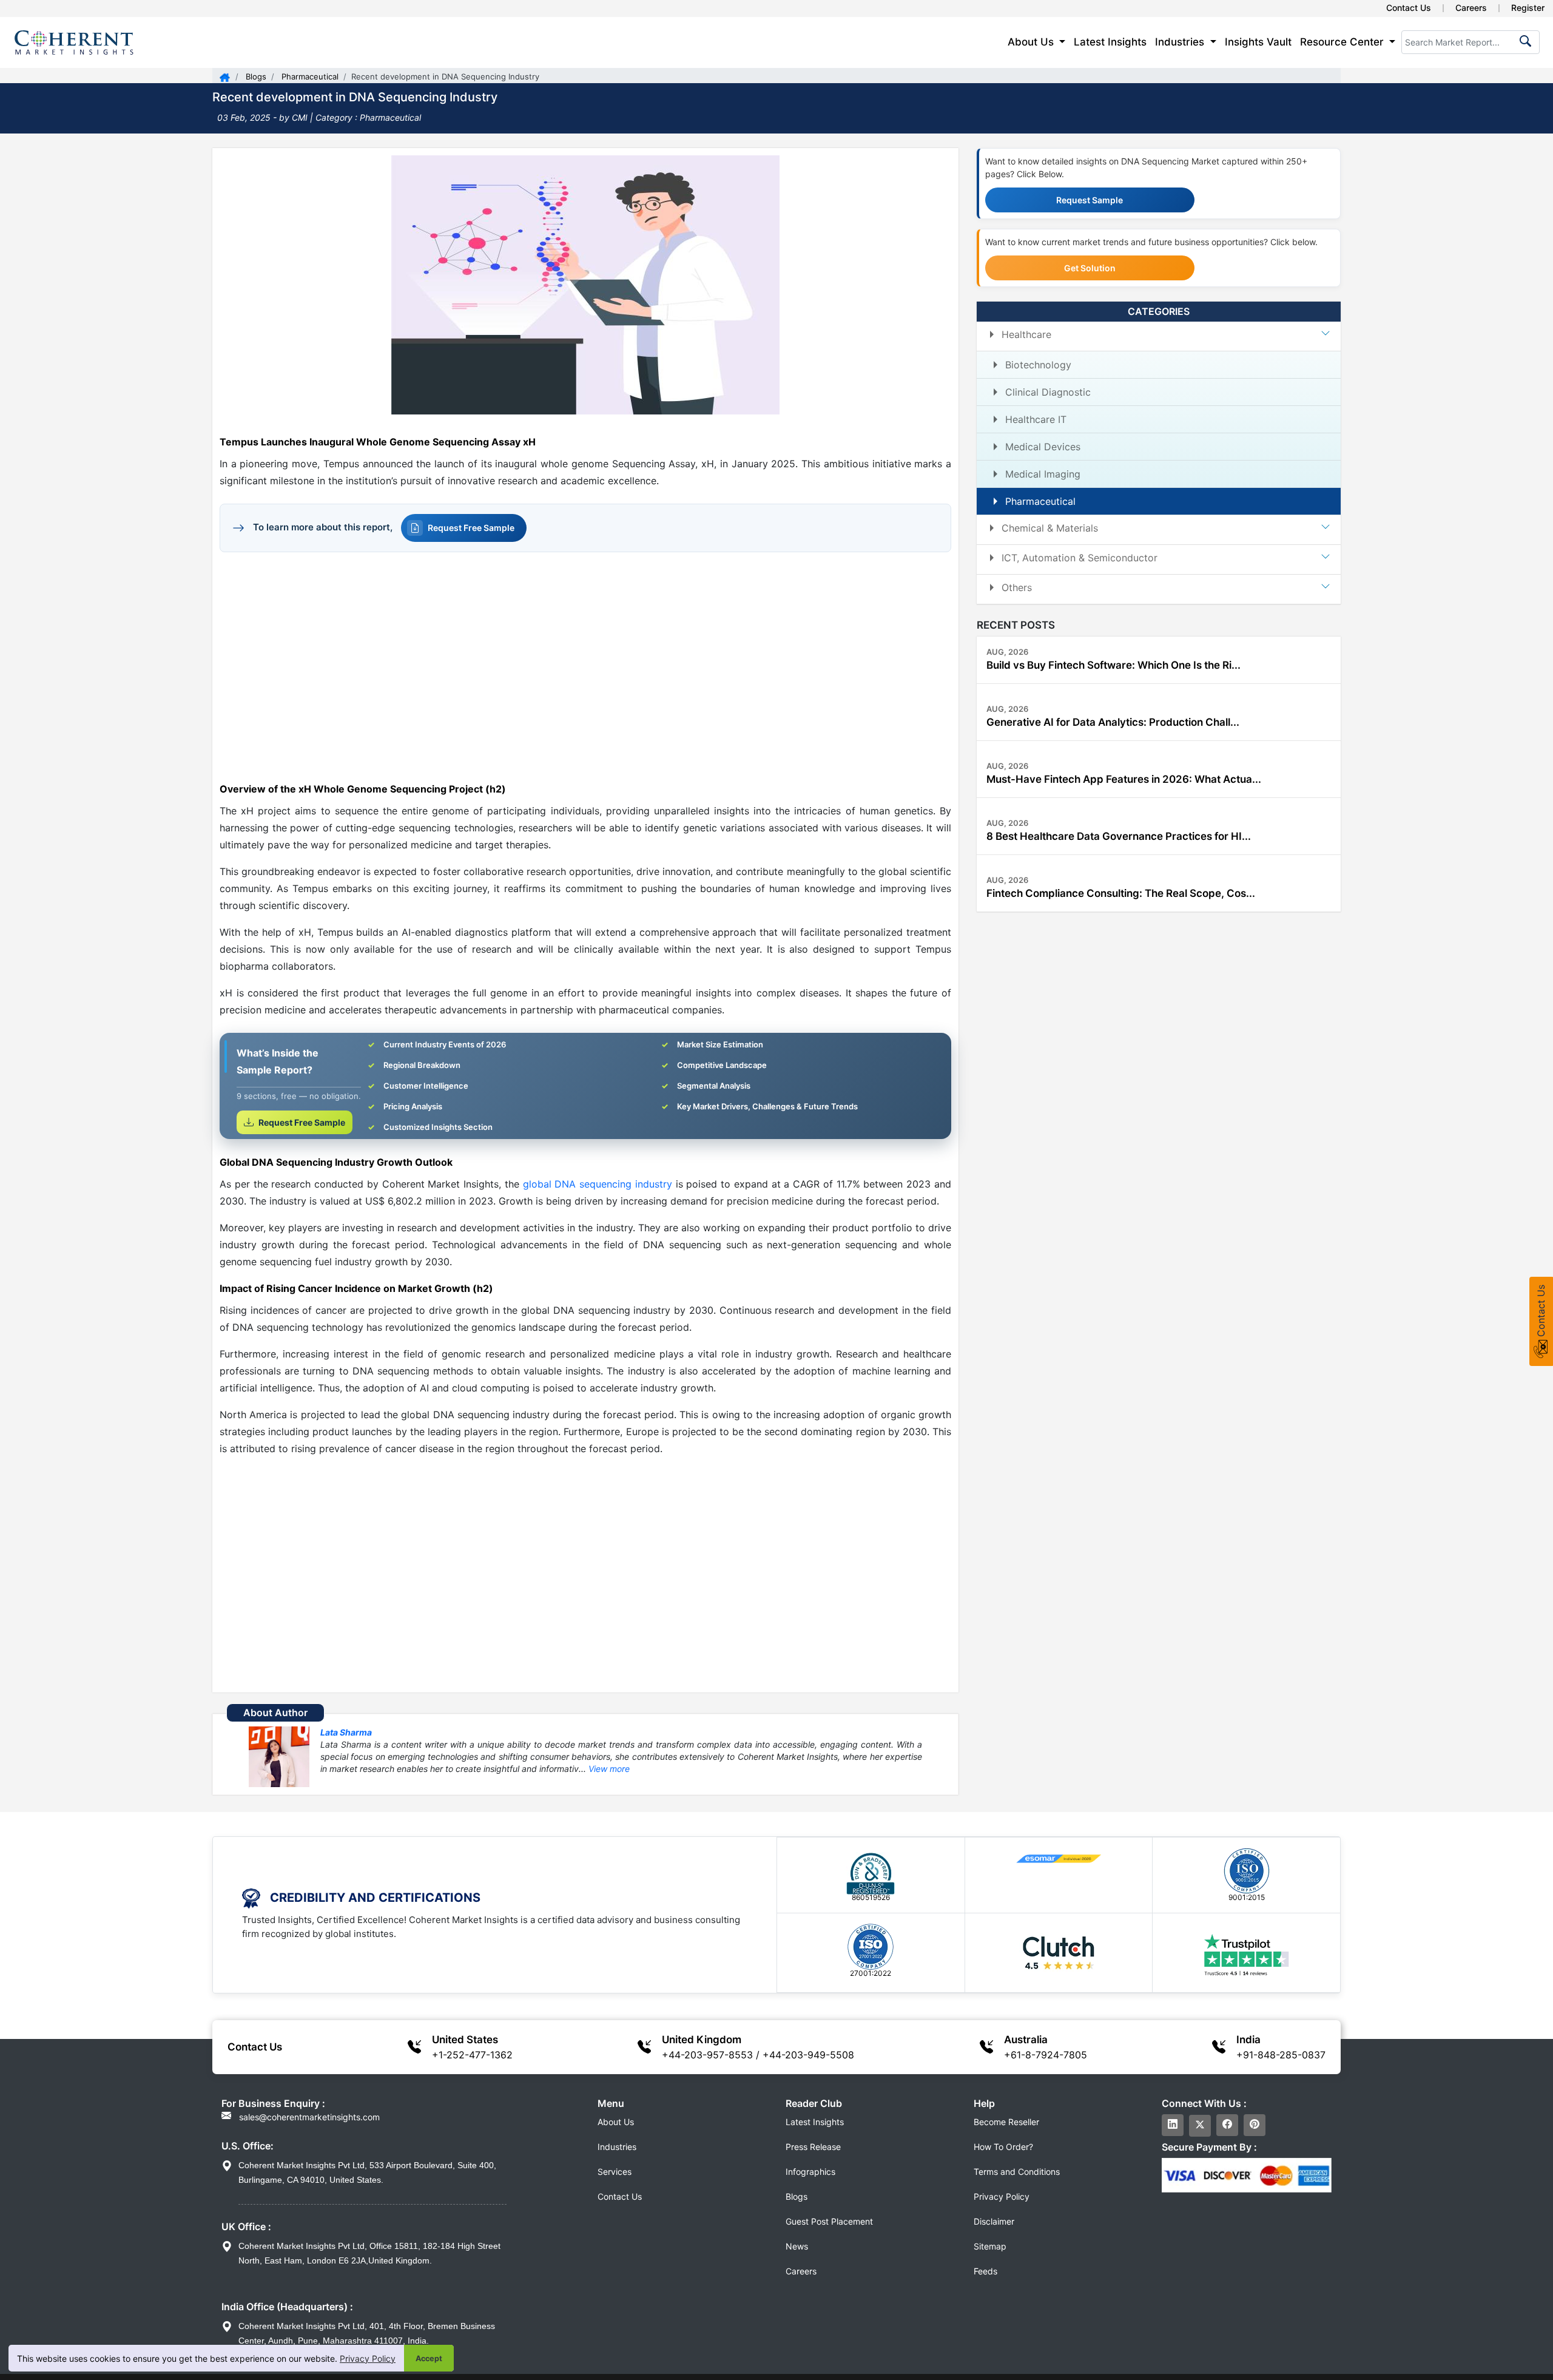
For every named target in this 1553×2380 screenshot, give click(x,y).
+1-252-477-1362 (472, 2055)
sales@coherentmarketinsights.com (308, 2117)
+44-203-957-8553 (707, 2055)
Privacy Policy (368, 2358)
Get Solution (1090, 268)
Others (1017, 587)
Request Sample (1090, 200)
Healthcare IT (1036, 419)
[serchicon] (1523, 45)
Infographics (810, 2172)
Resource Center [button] (1343, 42)
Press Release (813, 2147)
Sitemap (990, 2246)
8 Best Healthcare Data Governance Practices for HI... (1119, 836)
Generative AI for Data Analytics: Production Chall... (1113, 722)
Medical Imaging (1043, 474)
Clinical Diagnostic (1048, 392)
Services (615, 2172)
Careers (1471, 8)
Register (1528, 8)
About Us (616, 2122)
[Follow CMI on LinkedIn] (1173, 2125)
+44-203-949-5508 (808, 2055)
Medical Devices (1043, 447)
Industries (617, 2147)
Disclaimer (994, 2221)
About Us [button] (1032, 42)
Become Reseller (1006, 2122)
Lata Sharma (346, 1732)
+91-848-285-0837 (1281, 2055)
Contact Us (1409, 8)
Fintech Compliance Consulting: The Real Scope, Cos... (1121, 893)
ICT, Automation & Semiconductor (1080, 558)
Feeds (985, 2271)
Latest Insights (1110, 42)
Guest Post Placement (829, 2221)
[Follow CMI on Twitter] (1200, 2126)
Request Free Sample (471, 528)
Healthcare (1026, 334)
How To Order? (1003, 2147)
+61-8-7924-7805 (1046, 2055)
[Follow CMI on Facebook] (1227, 2125)
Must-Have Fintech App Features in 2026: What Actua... (1124, 779)
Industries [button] (1181, 42)
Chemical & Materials (1050, 528)
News (797, 2246)
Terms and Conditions (1017, 2172)
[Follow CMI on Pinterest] (1255, 2125)
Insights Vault (1258, 42)
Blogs (255, 76)
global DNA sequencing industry (598, 1184)
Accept (429, 2358)
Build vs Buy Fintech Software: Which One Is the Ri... (1113, 665)
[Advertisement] (585, 666)
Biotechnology (1038, 365)
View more (609, 1769)
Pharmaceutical (309, 76)
